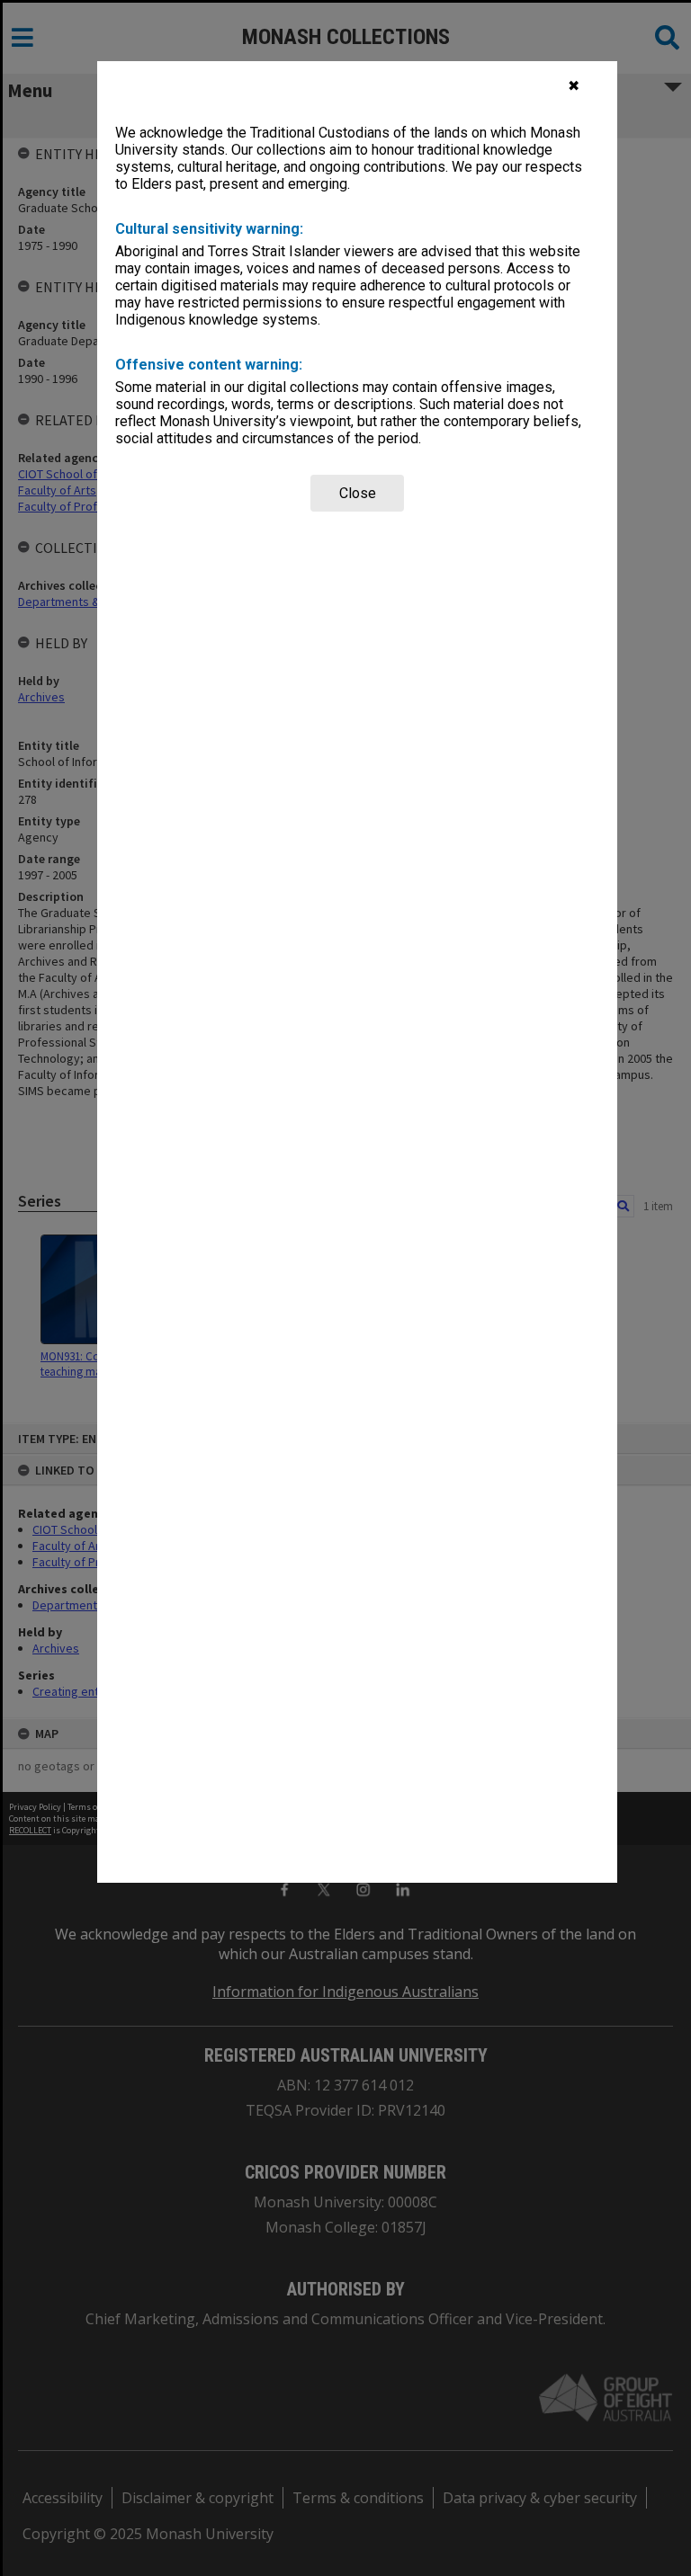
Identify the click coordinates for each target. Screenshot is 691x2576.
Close (358, 493)
